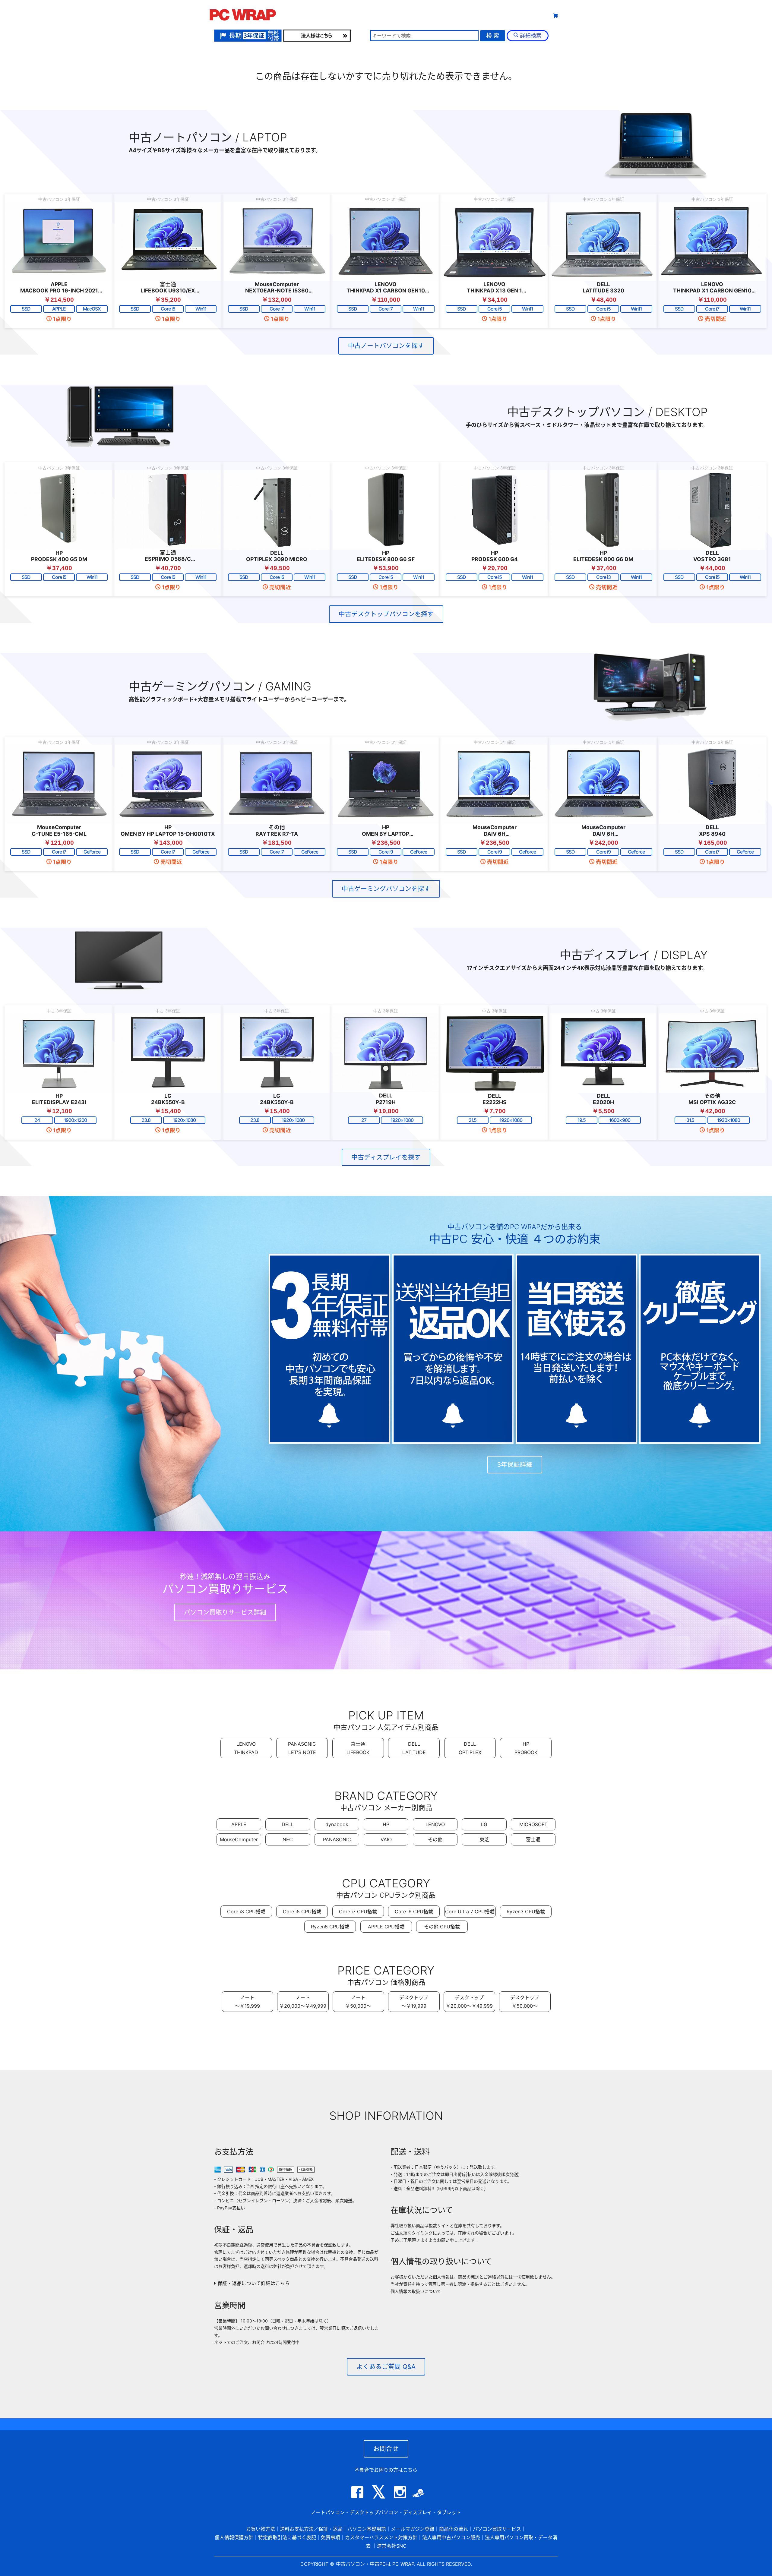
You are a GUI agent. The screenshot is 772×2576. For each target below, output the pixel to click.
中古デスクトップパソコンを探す (386, 614)
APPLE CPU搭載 (386, 1927)
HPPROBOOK (526, 1748)
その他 (435, 1839)
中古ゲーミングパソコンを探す (386, 889)
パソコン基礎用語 (367, 2529)
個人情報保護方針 (234, 2537)
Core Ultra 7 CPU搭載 (470, 1911)
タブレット (429, 15)
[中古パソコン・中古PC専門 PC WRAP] (243, 17)
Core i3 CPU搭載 (246, 1911)
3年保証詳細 (515, 1465)
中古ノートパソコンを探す (386, 346)
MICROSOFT (533, 1824)
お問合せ (386, 2449)
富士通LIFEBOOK (358, 1748)
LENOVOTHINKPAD (246, 1748)
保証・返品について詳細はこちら (253, 2283)
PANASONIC (337, 1839)
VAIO (386, 1839)
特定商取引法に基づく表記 (287, 2537)
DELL (288, 1824)
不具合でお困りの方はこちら (386, 2470)
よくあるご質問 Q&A (386, 2367)
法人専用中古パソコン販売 (451, 2537)
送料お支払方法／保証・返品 (311, 2529)
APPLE (239, 1824)
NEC (288, 1839)
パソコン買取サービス (497, 2529)
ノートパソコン (328, 2512)
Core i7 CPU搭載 (358, 1911)
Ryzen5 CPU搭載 (330, 1927)
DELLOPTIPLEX (470, 1748)
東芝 (484, 1839)
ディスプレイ (418, 2512)
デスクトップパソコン (374, 2512)
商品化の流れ (454, 2529)
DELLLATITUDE (414, 1748)
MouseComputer (239, 1839)
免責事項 (331, 2537)
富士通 (533, 1839)
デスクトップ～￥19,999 (414, 2002)
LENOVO (435, 1824)
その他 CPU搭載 (442, 1927)
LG (484, 1824)
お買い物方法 (261, 2529)
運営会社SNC (392, 2546)
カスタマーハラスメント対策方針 (381, 2537)
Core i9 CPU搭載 (414, 1911)
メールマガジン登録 (413, 2529)
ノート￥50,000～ (358, 2002)
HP (386, 1824)
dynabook (337, 1824)
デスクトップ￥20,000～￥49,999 (469, 2002)
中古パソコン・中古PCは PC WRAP (375, 2564)
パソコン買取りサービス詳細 (225, 1612)
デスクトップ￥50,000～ (525, 2002)
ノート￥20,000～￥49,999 (303, 2002)
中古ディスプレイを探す (386, 1157)
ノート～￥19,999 (247, 2002)
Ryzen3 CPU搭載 (526, 1911)
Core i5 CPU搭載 (302, 1911)
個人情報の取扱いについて (416, 2291)
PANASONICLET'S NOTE (302, 1748)
